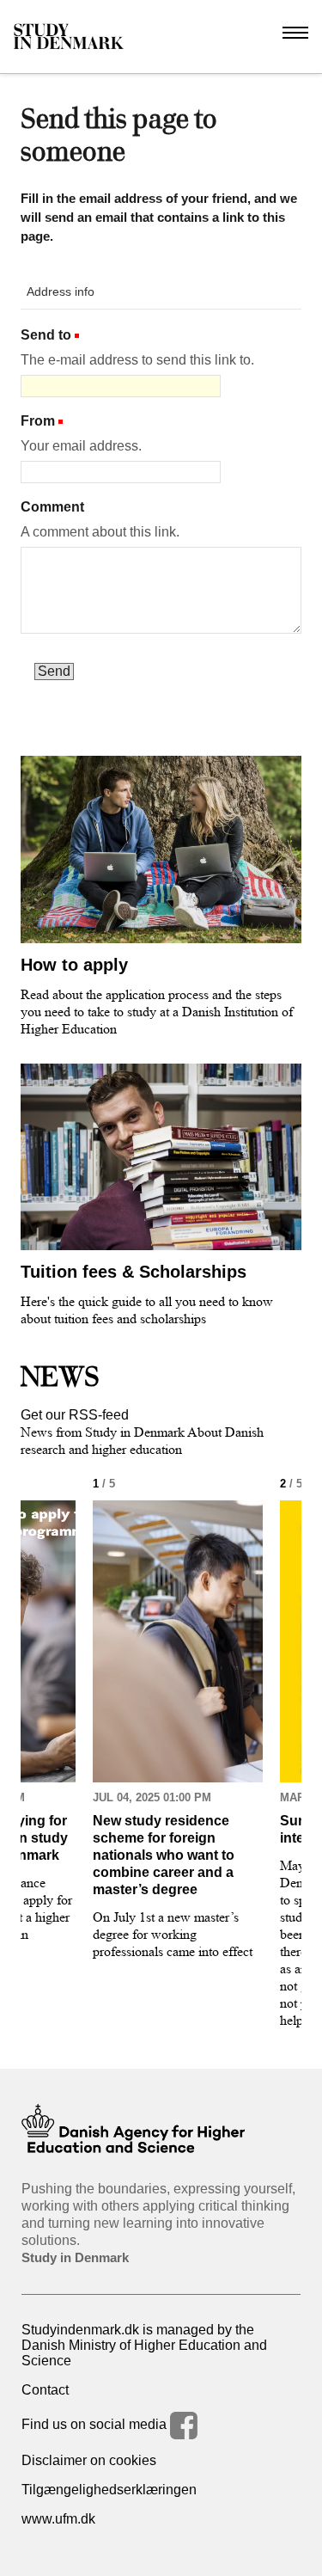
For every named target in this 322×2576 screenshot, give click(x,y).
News (60, 1377)
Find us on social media (96, 2424)
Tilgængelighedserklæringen (109, 2490)
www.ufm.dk (58, 2519)
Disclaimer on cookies (89, 2460)
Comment (52, 507)
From (38, 421)
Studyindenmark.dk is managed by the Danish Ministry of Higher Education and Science (144, 2345)
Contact (45, 2390)
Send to (46, 335)
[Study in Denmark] (69, 37)
